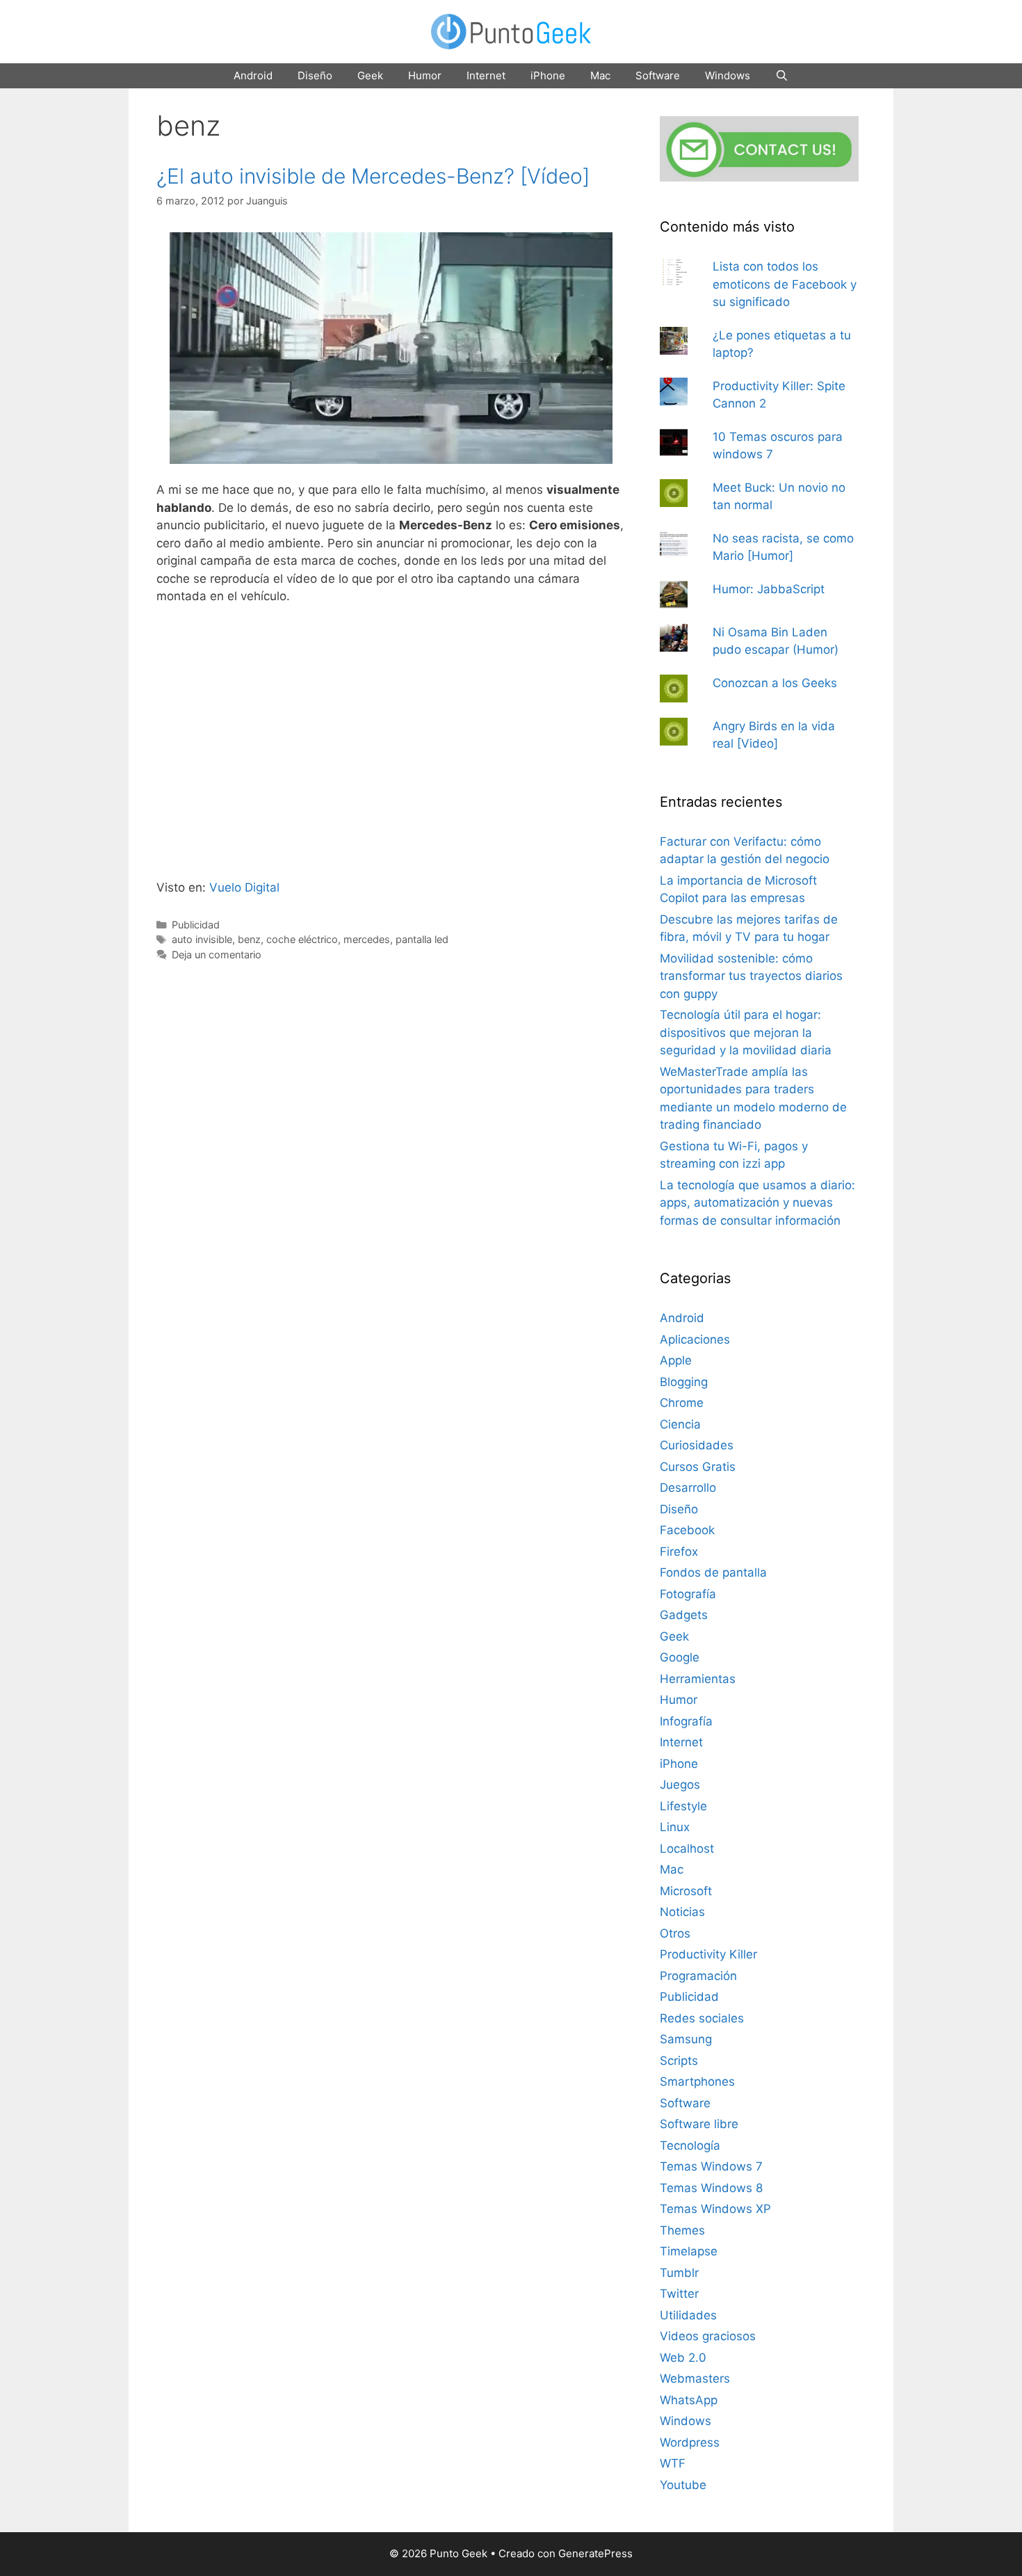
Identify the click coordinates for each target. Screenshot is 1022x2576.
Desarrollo (688, 1488)
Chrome (682, 1403)
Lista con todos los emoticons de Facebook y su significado (785, 284)
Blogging (684, 1382)
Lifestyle (683, 1806)
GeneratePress (595, 2553)
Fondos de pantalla (713, 1572)
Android (253, 75)
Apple (676, 1360)
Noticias (682, 1912)
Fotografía (688, 1594)
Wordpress (690, 2442)
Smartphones (697, 2082)
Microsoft (686, 1891)
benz (249, 939)
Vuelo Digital (244, 887)
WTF (673, 2463)
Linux (675, 1827)
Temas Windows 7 (711, 2166)
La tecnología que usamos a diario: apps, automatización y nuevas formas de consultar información (757, 1203)
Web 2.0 (683, 2358)
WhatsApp (689, 2400)
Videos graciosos (708, 2336)
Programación (698, 1976)
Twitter (679, 2294)
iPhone (548, 75)
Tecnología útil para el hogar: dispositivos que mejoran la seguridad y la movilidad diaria (746, 1032)
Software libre (699, 2124)
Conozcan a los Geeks (775, 683)
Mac (600, 75)
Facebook (687, 1530)
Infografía (686, 1721)
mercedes (367, 939)
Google (680, 1657)
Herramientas (698, 1679)
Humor (425, 75)
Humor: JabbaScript (769, 589)
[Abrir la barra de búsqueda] (782, 76)
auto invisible (202, 939)
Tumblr (679, 2273)
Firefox (679, 1552)
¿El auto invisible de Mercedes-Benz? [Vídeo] (373, 176)
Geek (370, 75)
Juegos (680, 1785)
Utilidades (688, 2315)
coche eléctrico (302, 939)
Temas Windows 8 (711, 2188)
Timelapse (689, 2251)
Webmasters (695, 2378)
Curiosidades (697, 1445)
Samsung (686, 2039)
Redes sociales (702, 2018)
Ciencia (680, 1424)
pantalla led (422, 939)
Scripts (679, 2061)
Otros (675, 1933)
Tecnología (690, 2146)
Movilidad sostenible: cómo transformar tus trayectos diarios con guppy (751, 976)
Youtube (683, 2485)
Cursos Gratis (698, 1467)
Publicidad (196, 925)
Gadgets (684, 1615)
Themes (682, 2230)
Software (658, 75)
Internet (486, 75)
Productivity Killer (708, 1954)
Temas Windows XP (715, 2209)
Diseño (315, 75)
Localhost (687, 1849)
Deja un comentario (217, 955)
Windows (728, 75)
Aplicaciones (695, 1339)
